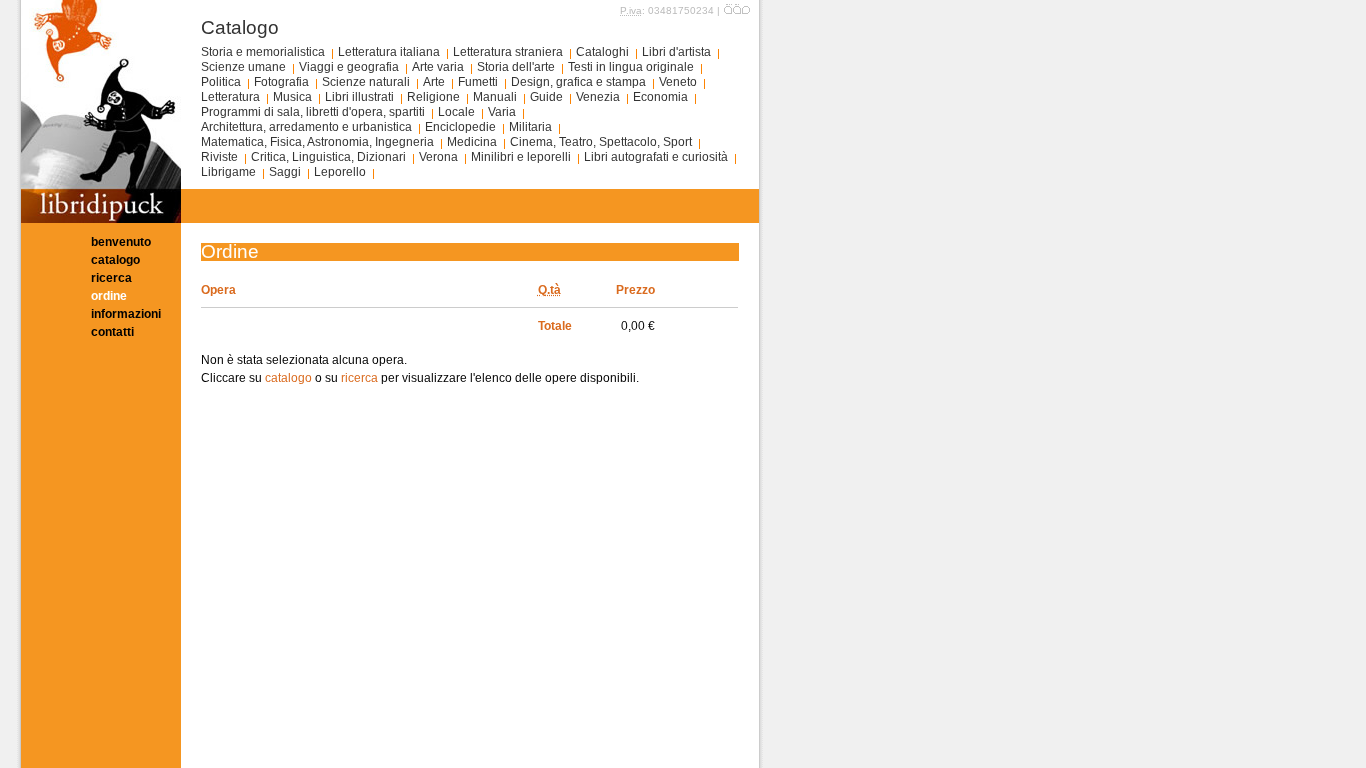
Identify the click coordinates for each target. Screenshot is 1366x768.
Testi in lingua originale (631, 67)
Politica (221, 82)
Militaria (530, 127)
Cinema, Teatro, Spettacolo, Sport (601, 142)
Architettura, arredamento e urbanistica (306, 127)
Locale (456, 112)
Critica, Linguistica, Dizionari (328, 157)
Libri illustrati (359, 97)
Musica (292, 97)
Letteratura (230, 97)
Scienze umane (243, 67)
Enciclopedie (460, 127)
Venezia (598, 97)
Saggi (285, 172)
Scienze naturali (366, 82)
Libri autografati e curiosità (656, 157)
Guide (546, 97)
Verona (438, 157)
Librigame (228, 172)
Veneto (678, 82)
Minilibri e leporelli (521, 157)
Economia (660, 97)
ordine (109, 296)
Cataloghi (602, 52)
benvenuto (121, 242)
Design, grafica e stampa (578, 82)
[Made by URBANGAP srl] (737, 10)
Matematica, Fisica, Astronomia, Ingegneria (317, 142)
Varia (502, 112)
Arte (434, 82)
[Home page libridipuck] (101, 219)
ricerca (111, 278)
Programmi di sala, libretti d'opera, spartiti (313, 112)
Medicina (472, 142)
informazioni (126, 314)
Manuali (495, 97)
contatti (112, 332)
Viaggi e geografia (349, 67)
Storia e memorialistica (263, 52)
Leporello (340, 172)
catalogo (115, 260)
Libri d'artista (676, 52)
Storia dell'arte (516, 67)
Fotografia (281, 82)
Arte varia (438, 67)
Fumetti (478, 82)
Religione (433, 97)
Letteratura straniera (508, 52)
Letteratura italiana (389, 52)
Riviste (219, 157)
